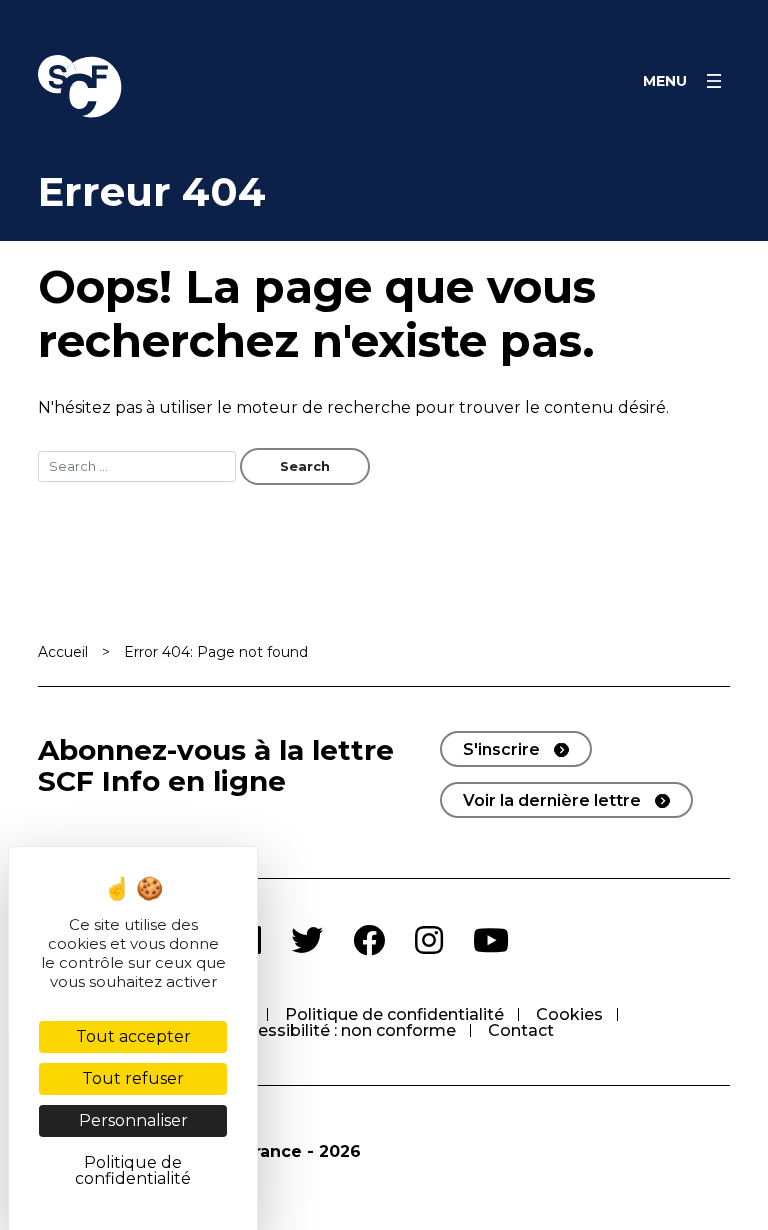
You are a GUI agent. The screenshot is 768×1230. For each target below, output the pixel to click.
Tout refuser (133, 1078)
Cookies (569, 1014)
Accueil (63, 652)
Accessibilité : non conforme (342, 1030)
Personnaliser (133, 1120)
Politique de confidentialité (394, 1014)
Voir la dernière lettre (552, 800)
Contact (521, 1030)
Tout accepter (133, 1036)
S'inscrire (501, 749)
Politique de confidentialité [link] (133, 1170)
